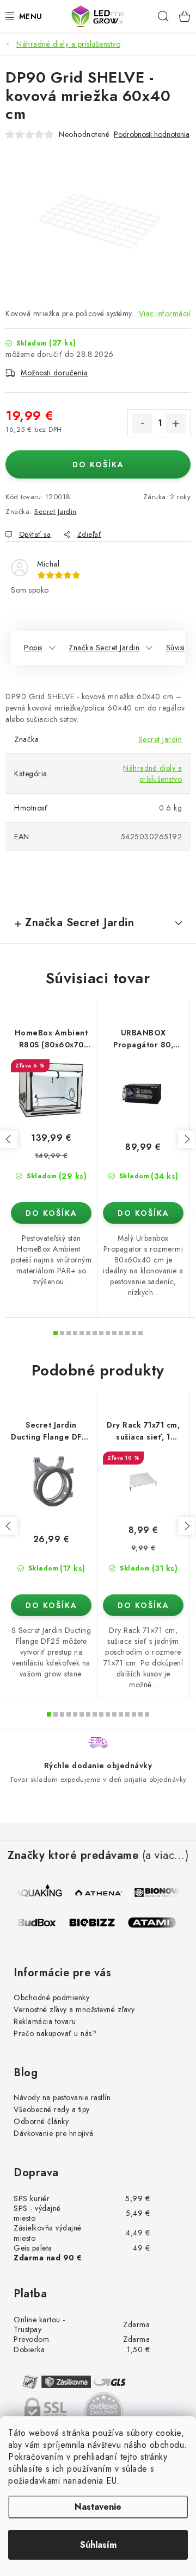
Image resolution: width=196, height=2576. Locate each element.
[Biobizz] (97, 1922)
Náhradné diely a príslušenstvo (152, 774)
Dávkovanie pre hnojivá (53, 2133)
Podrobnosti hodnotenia (152, 134)
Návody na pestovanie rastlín (62, 2097)
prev (9, 1139)
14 (140, 1714)
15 (147, 1714)
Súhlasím (98, 2545)
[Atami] (157, 1922)
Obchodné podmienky (51, 1997)
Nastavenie (98, 2507)
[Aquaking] (39, 1893)
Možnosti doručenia (54, 373)
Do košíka (98, 464)
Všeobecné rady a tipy (52, 2109)
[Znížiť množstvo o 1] (142, 424)
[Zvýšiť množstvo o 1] (176, 424)
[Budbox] (37, 1922)
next (187, 1139)
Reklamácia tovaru (45, 2021)
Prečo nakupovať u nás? (55, 2033)
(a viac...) (166, 1856)
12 (134, 1333)
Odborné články (41, 2121)
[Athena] (99, 1893)
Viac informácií (165, 313)
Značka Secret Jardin (104, 648)
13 (140, 1333)
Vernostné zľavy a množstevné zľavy (74, 2009)
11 (127, 1333)
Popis (33, 648)
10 (121, 1333)
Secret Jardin (56, 511)
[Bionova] (159, 1893)
